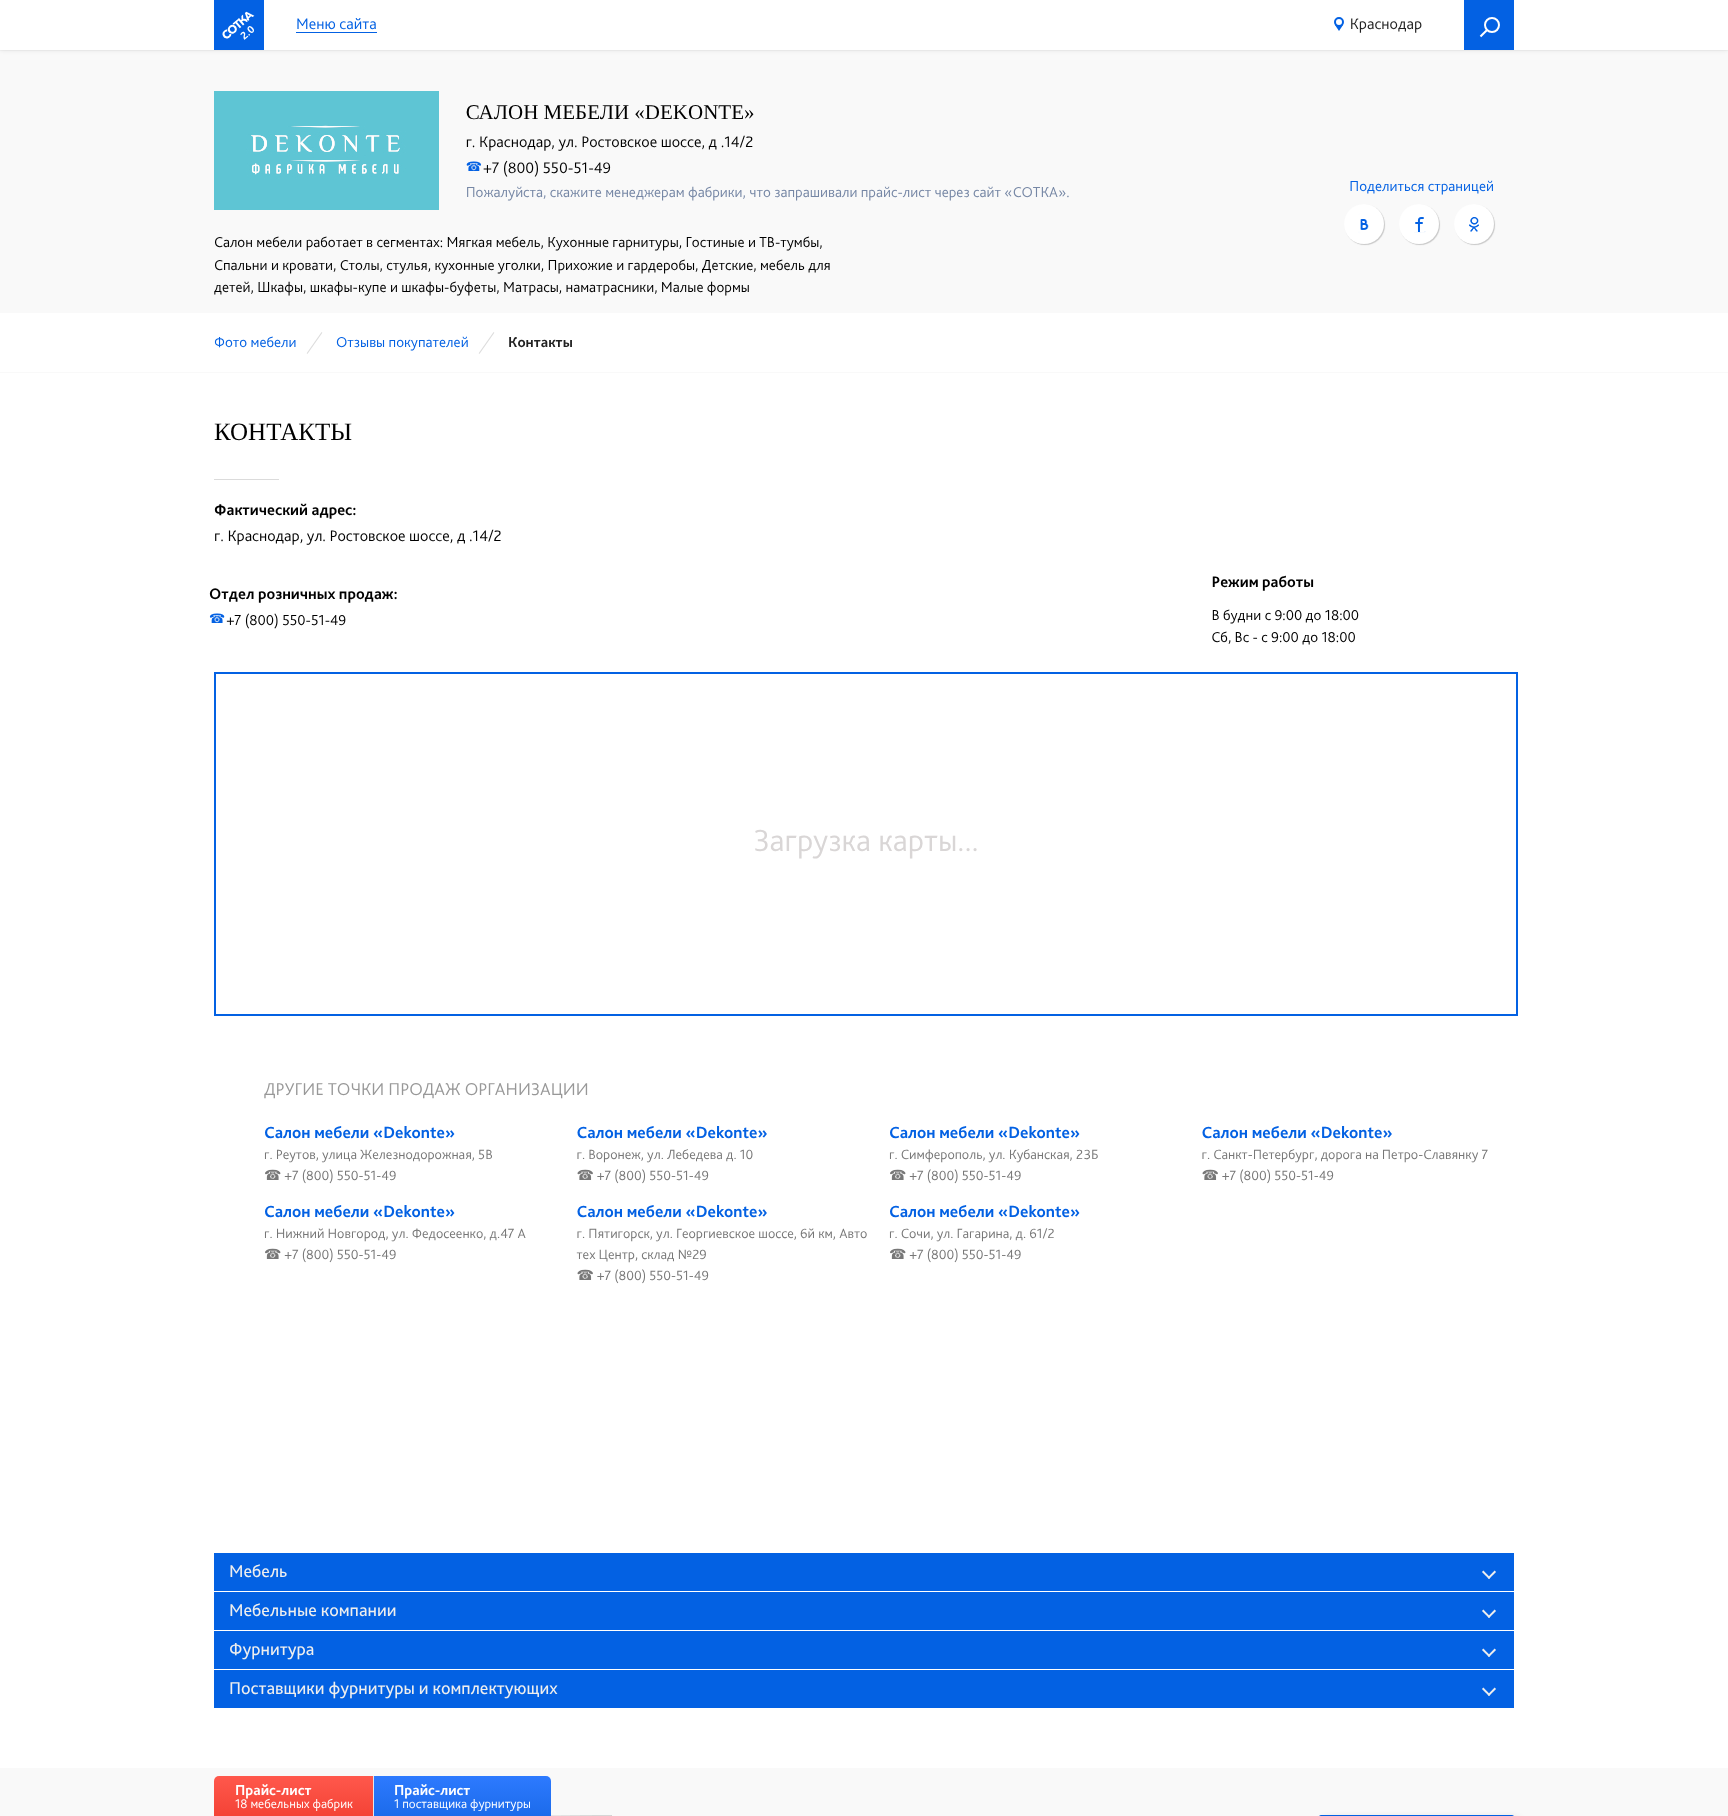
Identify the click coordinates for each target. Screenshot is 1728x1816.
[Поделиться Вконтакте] (1364, 224)
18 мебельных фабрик (294, 1796)
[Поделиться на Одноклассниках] (1474, 224)
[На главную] (239, 25)
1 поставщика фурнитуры (462, 1796)
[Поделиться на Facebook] (1419, 224)
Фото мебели (255, 342)
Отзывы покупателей (402, 342)
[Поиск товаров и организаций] (1489, 25)
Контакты (540, 342)
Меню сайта (336, 24)
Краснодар (1386, 23)
